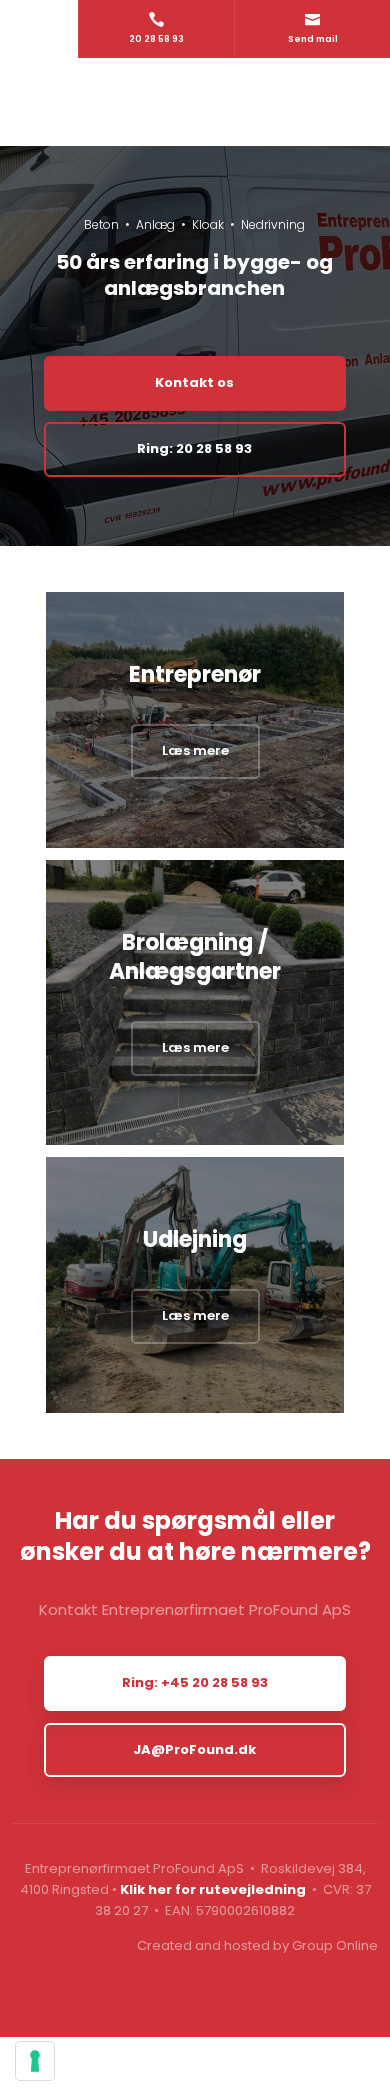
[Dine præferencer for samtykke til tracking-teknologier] (35, 2061)
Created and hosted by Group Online (257, 1945)
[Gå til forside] (195, 102)
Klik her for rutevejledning (213, 1889)
